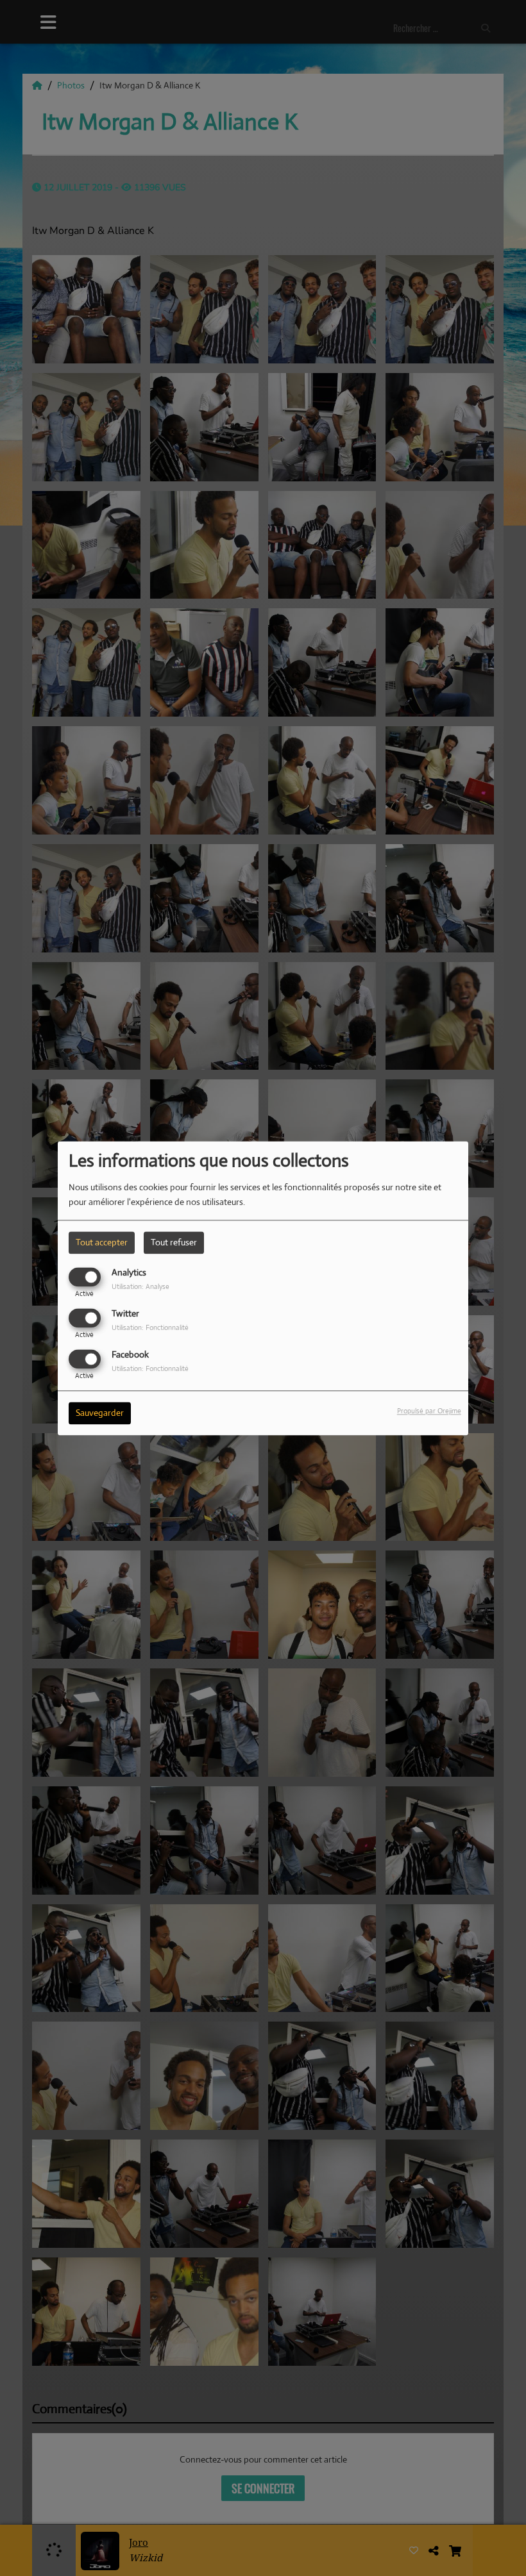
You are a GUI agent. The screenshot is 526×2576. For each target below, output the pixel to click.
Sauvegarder (100, 1413)
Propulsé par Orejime (429, 1411)
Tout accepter (102, 1242)
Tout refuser (174, 1242)
